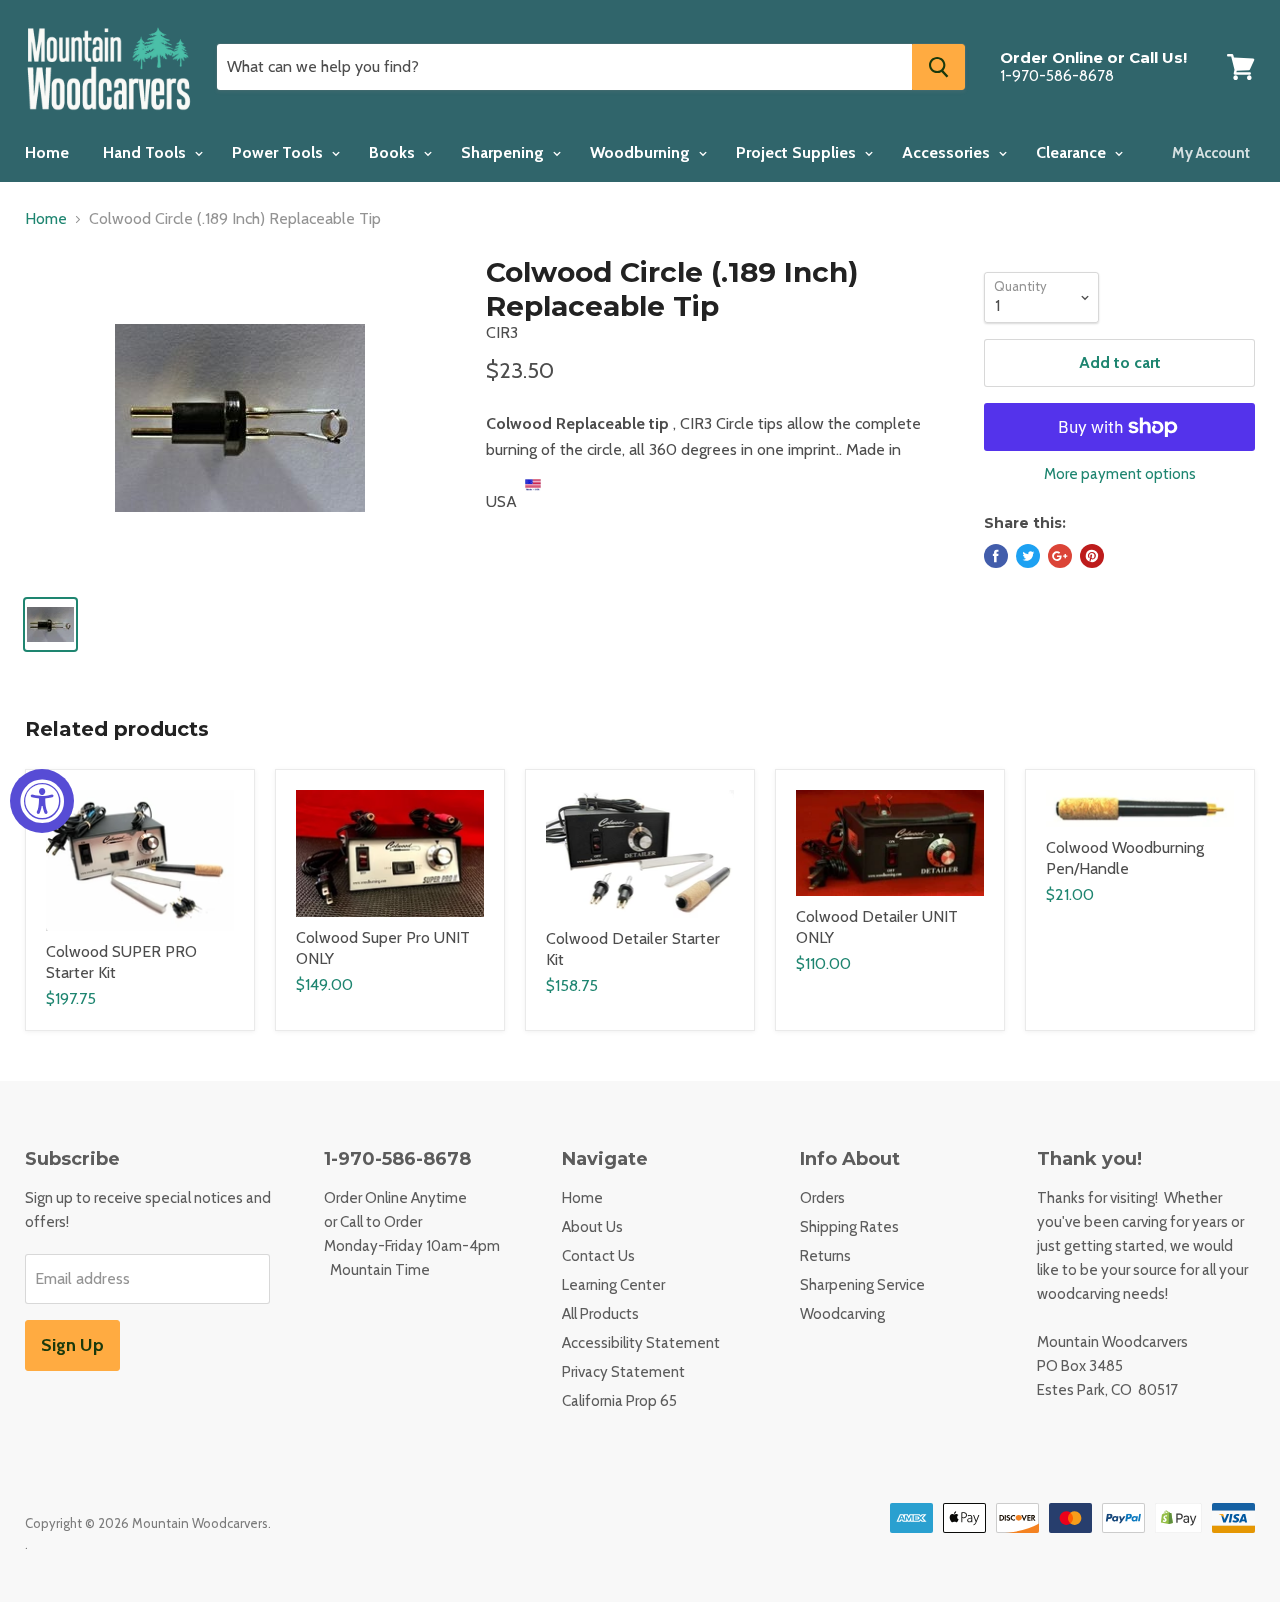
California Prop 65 (619, 1401)
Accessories (948, 152)
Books (394, 152)
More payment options (1120, 474)
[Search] (938, 67)
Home (47, 152)
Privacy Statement (623, 1372)
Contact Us (598, 1256)
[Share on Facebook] (996, 556)
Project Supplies (798, 152)
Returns (825, 1256)
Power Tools (279, 152)
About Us (592, 1227)
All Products (600, 1314)
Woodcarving (842, 1314)
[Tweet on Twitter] (1028, 556)
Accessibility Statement (641, 1343)
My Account (1211, 153)
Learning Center (613, 1285)
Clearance (1073, 152)
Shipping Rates (849, 1227)
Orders (822, 1198)
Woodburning (642, 152)
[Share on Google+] (1060, 556)
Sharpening (504, 152)
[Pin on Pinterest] (1092, 556)
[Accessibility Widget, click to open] (42, 801)
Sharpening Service (862, 1285)
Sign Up (72, 1345)
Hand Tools (146, 152)
